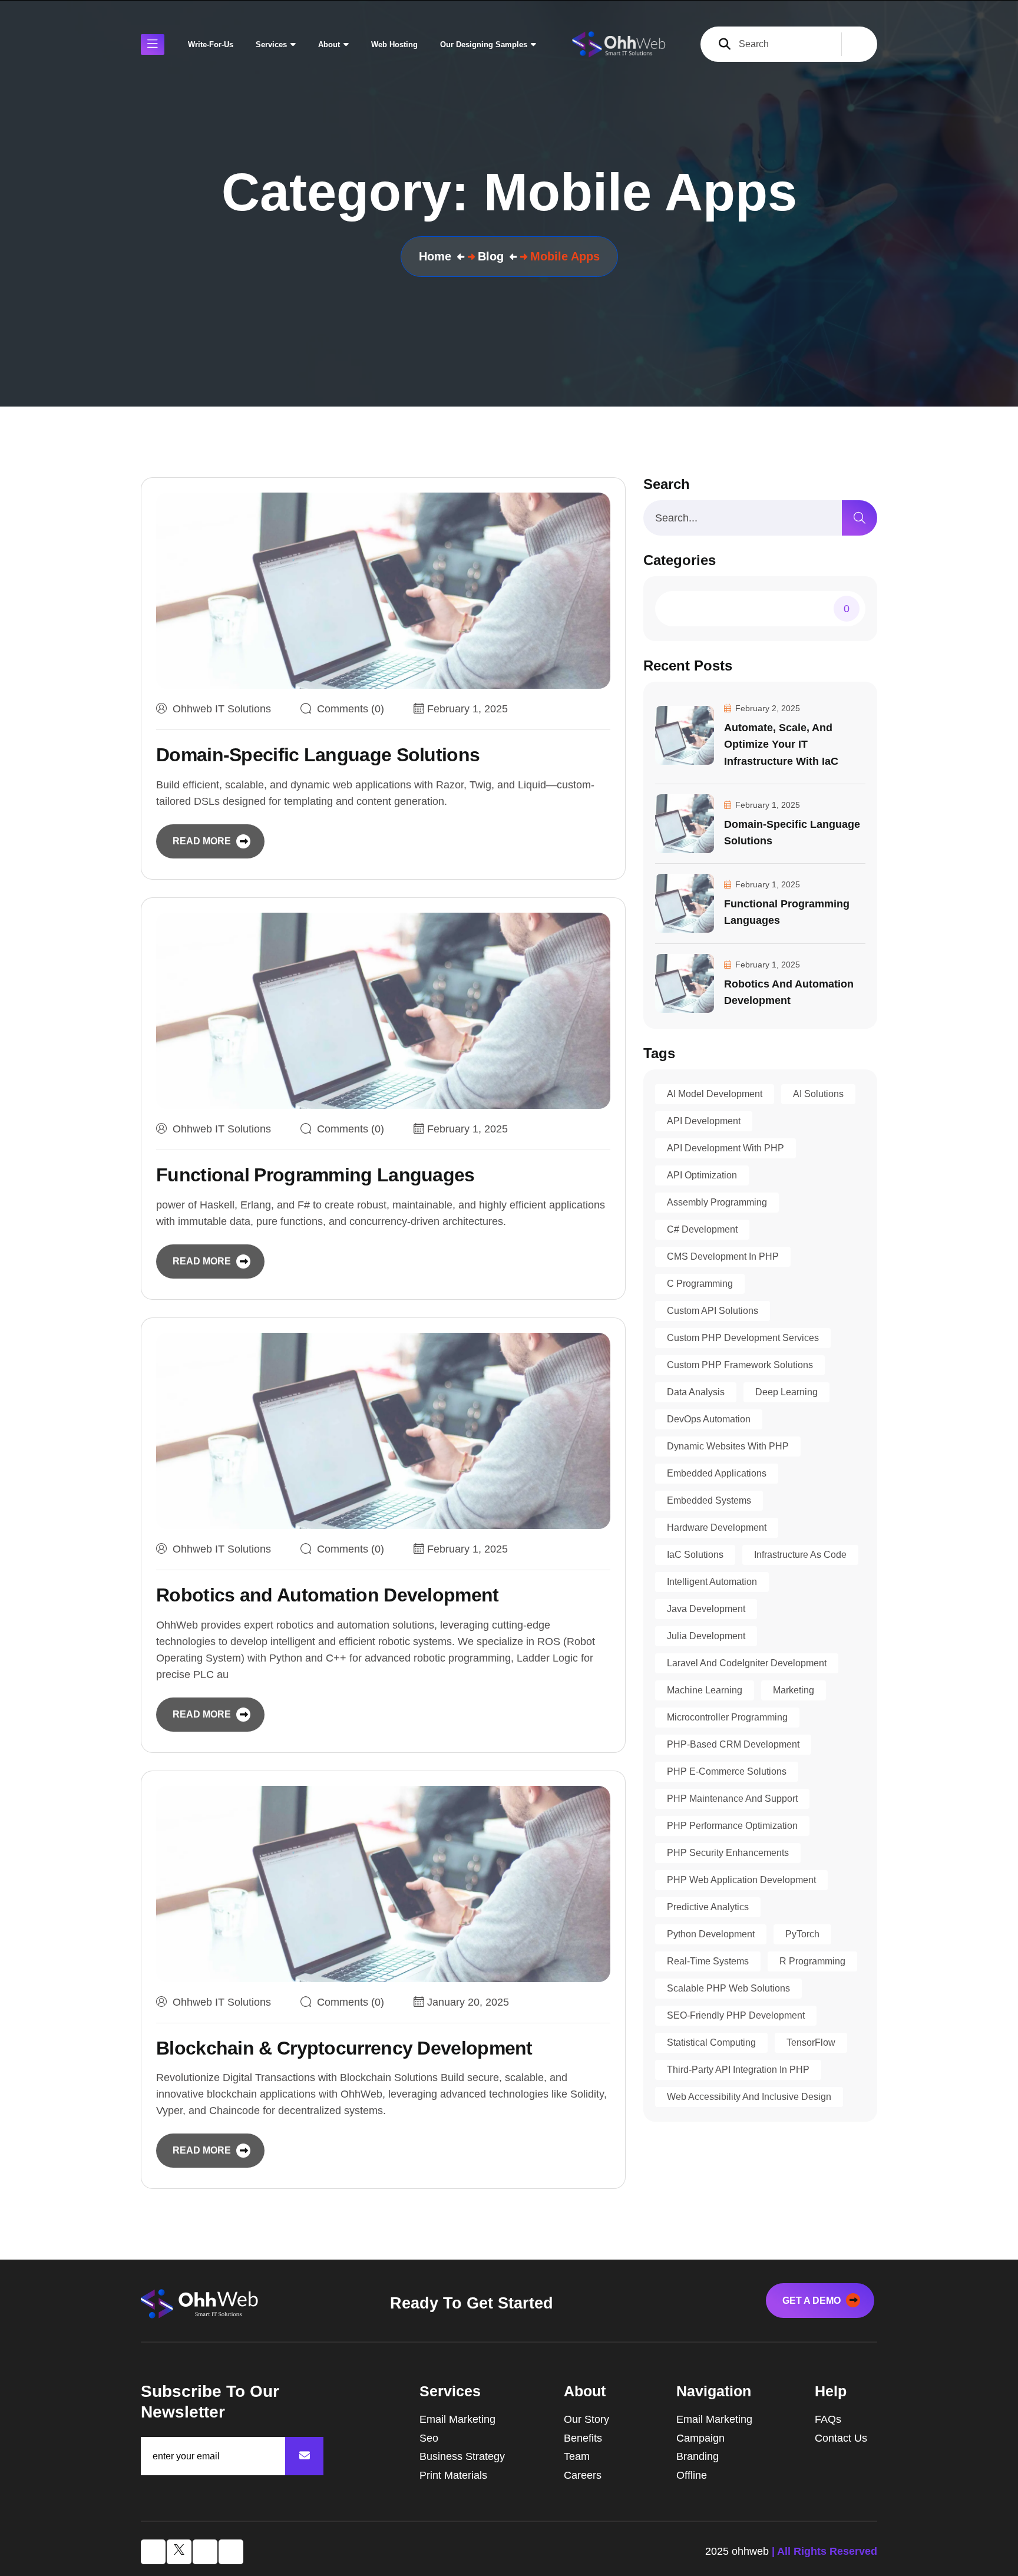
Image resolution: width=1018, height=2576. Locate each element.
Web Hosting (394, 44)
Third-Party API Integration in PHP (738, 2070)
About (329, 44)
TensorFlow (811, 2042)
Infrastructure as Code (800, 1555)
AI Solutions (818, 1094)
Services (271, 44)
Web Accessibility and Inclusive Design (749, 2097)
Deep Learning (786, 1392)
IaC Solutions (695, 1555)
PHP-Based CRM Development (733, 1744)
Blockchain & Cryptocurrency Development (344, 2048)
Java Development (706, 1609)
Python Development (711, 1934)
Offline (692, 2475)
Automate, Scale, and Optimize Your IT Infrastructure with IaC (781, 744)
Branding (698, 2456)
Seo (429, 2438)
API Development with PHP (726, 1148)
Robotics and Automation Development (328, 1595)
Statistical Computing (711, 2042)
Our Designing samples (484, 44)
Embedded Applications (717, 1473)
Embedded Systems (709, 1500)
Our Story (586, 2419)
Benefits (583, 2438)
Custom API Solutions (713, 1311)
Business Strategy (462, 2456)
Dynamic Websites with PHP (728, 1446)
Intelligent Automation (712, 1582)
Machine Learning (705, 1690)
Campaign (700, 2438)
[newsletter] (304, 2456)
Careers (583, 2475)
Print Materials (453, 2475)
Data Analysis (696, 1392)
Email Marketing (457, 2419)
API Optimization (702, 1175)
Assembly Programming (717, 1202)
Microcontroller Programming (727, 1717)
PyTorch (802, 1934)
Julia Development (706, 1636)
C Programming (700, 1284)
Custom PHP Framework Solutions (740, 1365)
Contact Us (841, 2438)
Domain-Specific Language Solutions (318, 755)
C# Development (702, 1229)
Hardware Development (717, 1528)
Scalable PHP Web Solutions (728, 1988)
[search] (860, 518)
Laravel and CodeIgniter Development (747, 1663)
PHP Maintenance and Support (732, 1799)
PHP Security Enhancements (728, 1853)
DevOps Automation (709, 1419)
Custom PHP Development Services (743, 1338)
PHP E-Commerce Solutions (727, 1771)
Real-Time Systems (708, 1961)
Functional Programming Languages (315, 1175)
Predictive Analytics (708, 1907)
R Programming (812, 1961)
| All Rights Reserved (824, 2551)
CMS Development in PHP (723, 1256)
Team (577, 2456)
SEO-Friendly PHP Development (736, 2015)
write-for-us (211, 44)
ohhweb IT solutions (222, 709)
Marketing (794, 1690)
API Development (704, 1121)
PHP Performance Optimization (732, 1826)
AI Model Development (715, 1094)
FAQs (828, 2419)
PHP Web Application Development (741, 1880)
